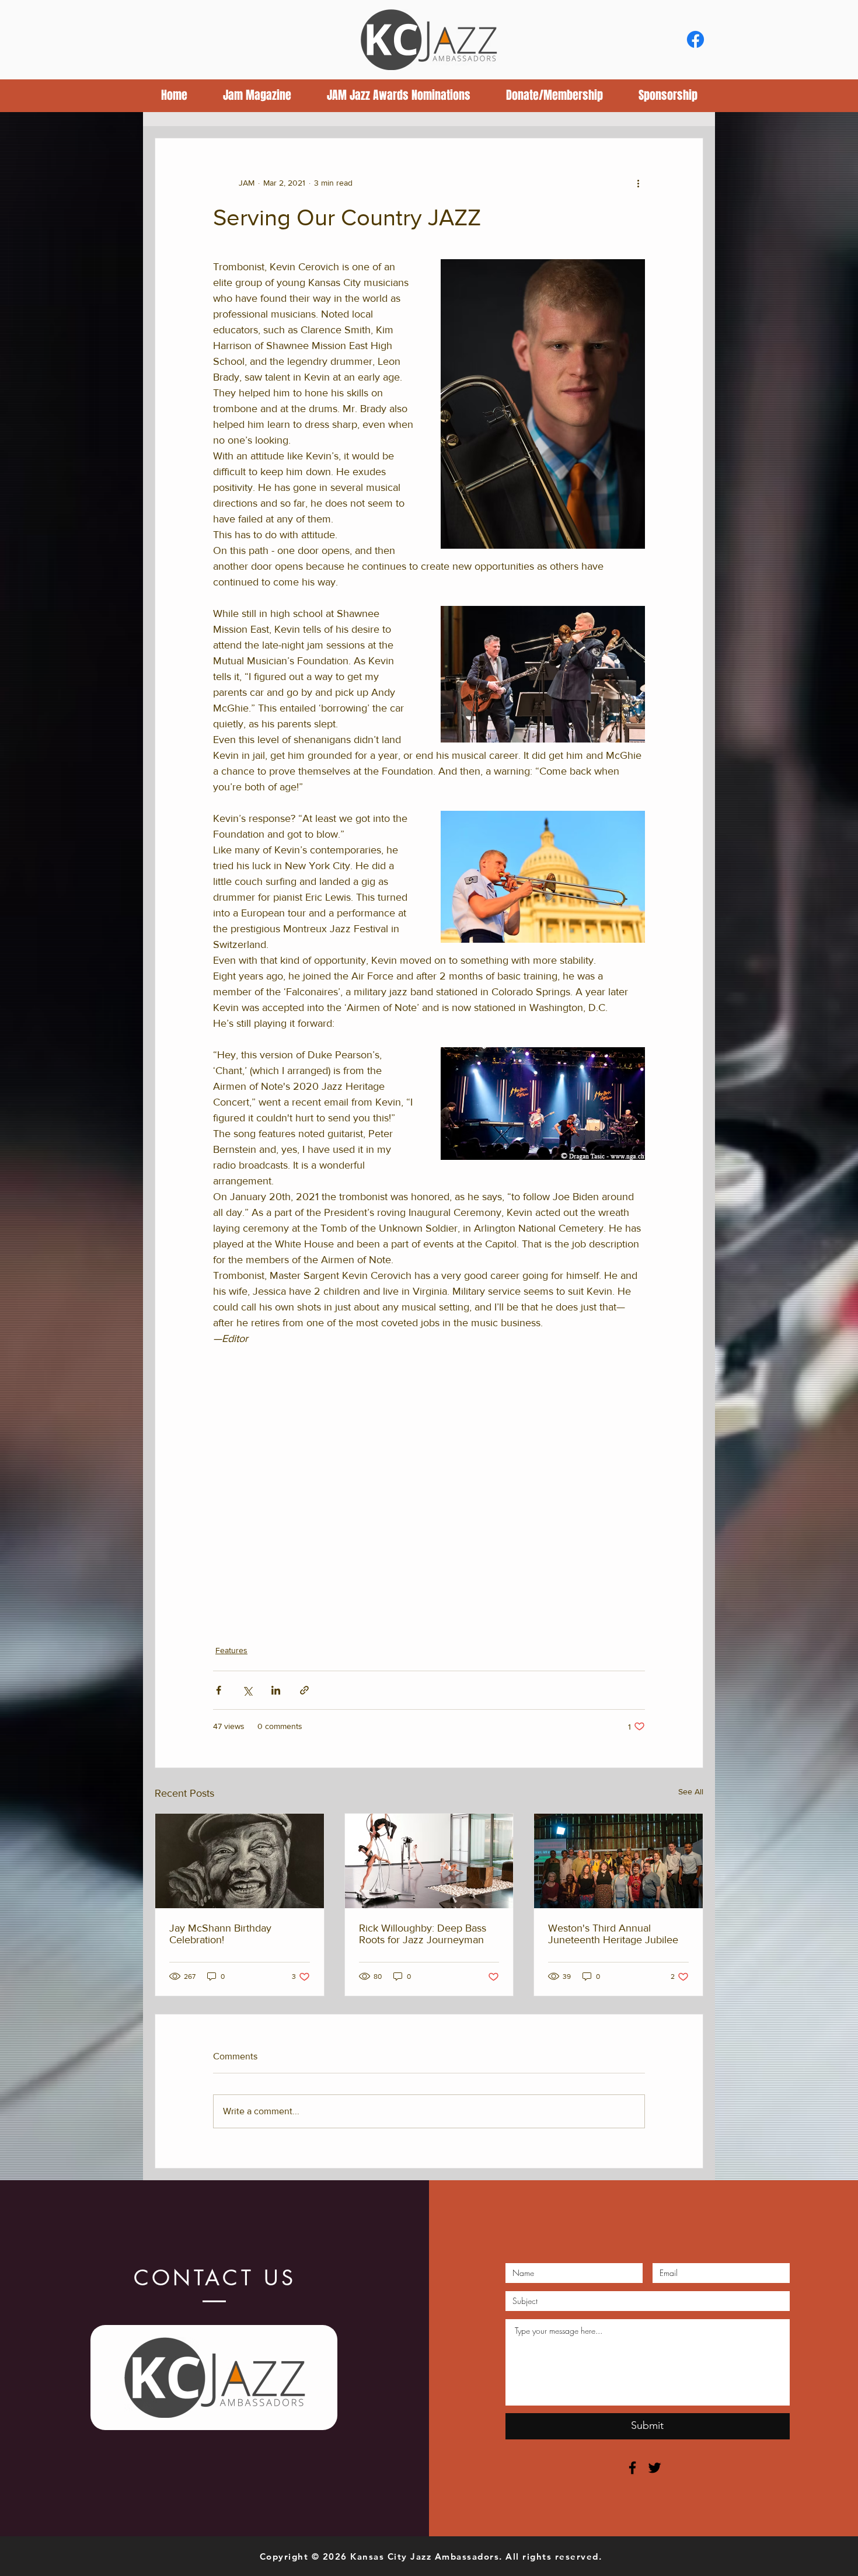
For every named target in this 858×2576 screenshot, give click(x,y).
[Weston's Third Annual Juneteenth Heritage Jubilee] (618, 1861)
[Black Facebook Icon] (632, 2468)
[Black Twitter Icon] (655, 2468)
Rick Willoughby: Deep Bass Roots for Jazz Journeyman (423, 1934)
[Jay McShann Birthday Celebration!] (240, 1861)
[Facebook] (695, 39)
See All (691, 1791)
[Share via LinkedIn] (276, 1690)
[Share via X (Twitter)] (247, 1690)
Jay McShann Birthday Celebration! (220, 1934)
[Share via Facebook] (219, 1690)
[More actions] (638, 183)
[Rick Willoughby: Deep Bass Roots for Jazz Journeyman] (429, 1861)
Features (231, 1650)
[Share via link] (304, 1690)
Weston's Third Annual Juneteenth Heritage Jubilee (613, 1934)
